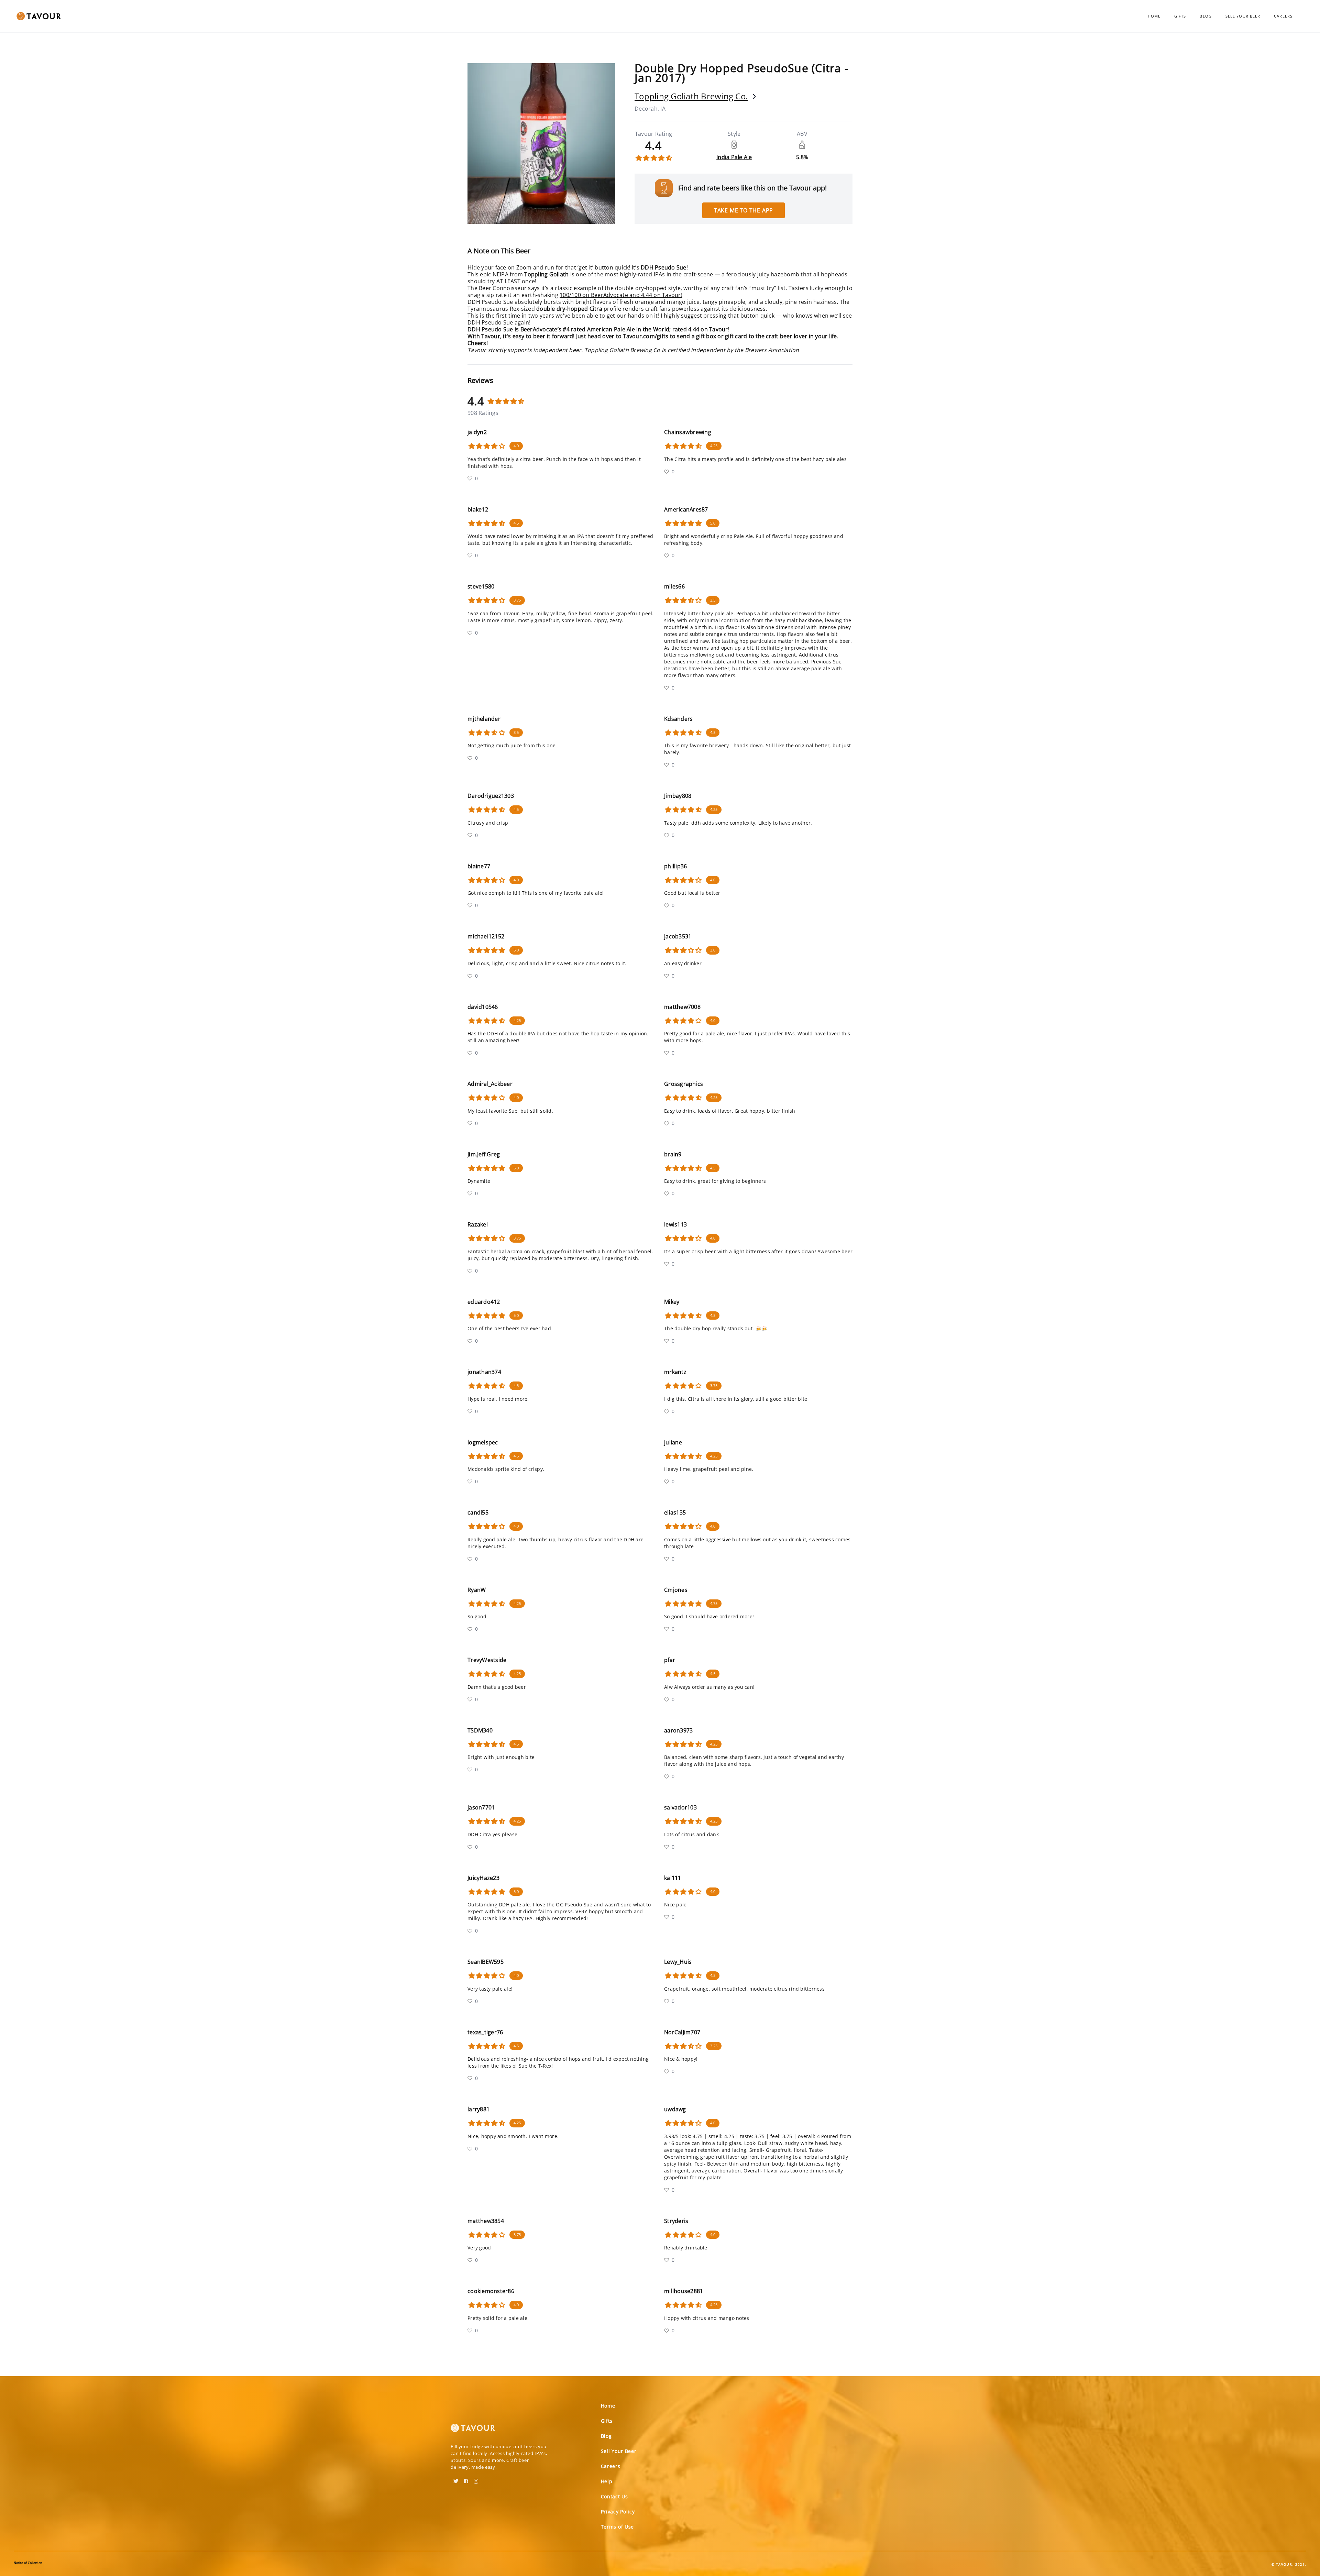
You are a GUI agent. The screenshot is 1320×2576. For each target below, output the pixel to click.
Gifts (1180, 16)
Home (1154, 16)
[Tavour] (473, 2431)
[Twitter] (456, 2479)
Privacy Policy (618, 2512)
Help (607, 2481)
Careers (1283, 16)
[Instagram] (476, 2479)
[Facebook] (466, 2479)
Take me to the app (744, 210)
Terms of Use (617, 2527)
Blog (1206, 16)
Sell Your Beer (1243, 16)
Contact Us (614, 2496)
